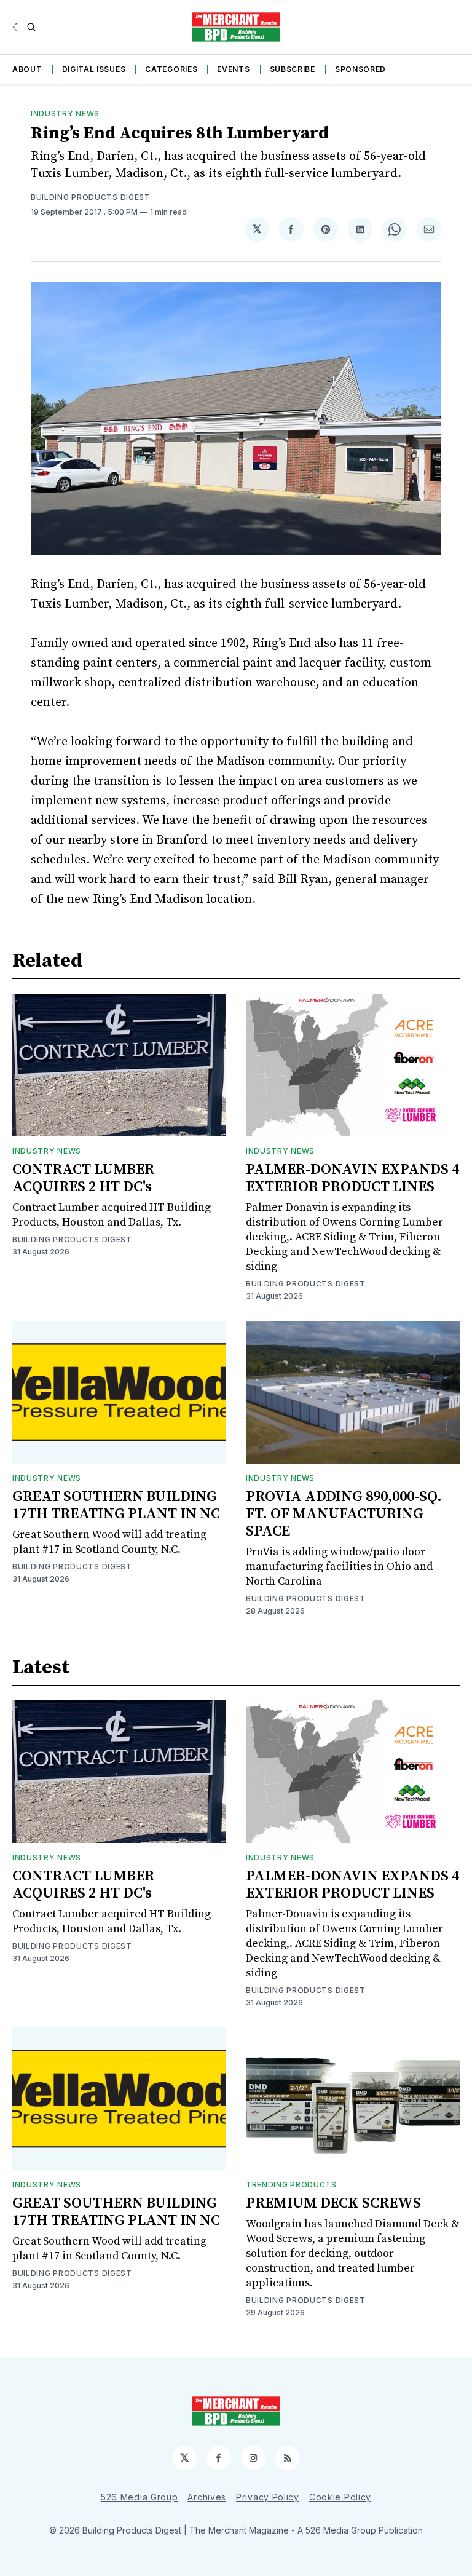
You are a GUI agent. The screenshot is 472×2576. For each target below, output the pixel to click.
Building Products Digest (91, 197)
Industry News (65, 113)
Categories (171, 69)
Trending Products (291, 2185)
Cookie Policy (340, 2497)
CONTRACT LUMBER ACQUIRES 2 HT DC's (83, 1178)
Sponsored (360, 69)
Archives (207, 2497)
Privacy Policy (268, 2497)
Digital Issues (94, 69)
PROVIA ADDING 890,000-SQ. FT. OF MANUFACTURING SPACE (344, 1514)
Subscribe (293, 69)
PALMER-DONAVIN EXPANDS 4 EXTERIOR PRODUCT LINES (352, 1178)
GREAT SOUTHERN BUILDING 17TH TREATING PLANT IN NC (116, 1505)
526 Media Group (140, 2497)
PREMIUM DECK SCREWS (333, 2203)
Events (233, 69)
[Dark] (17, 27)
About (27, 69)
